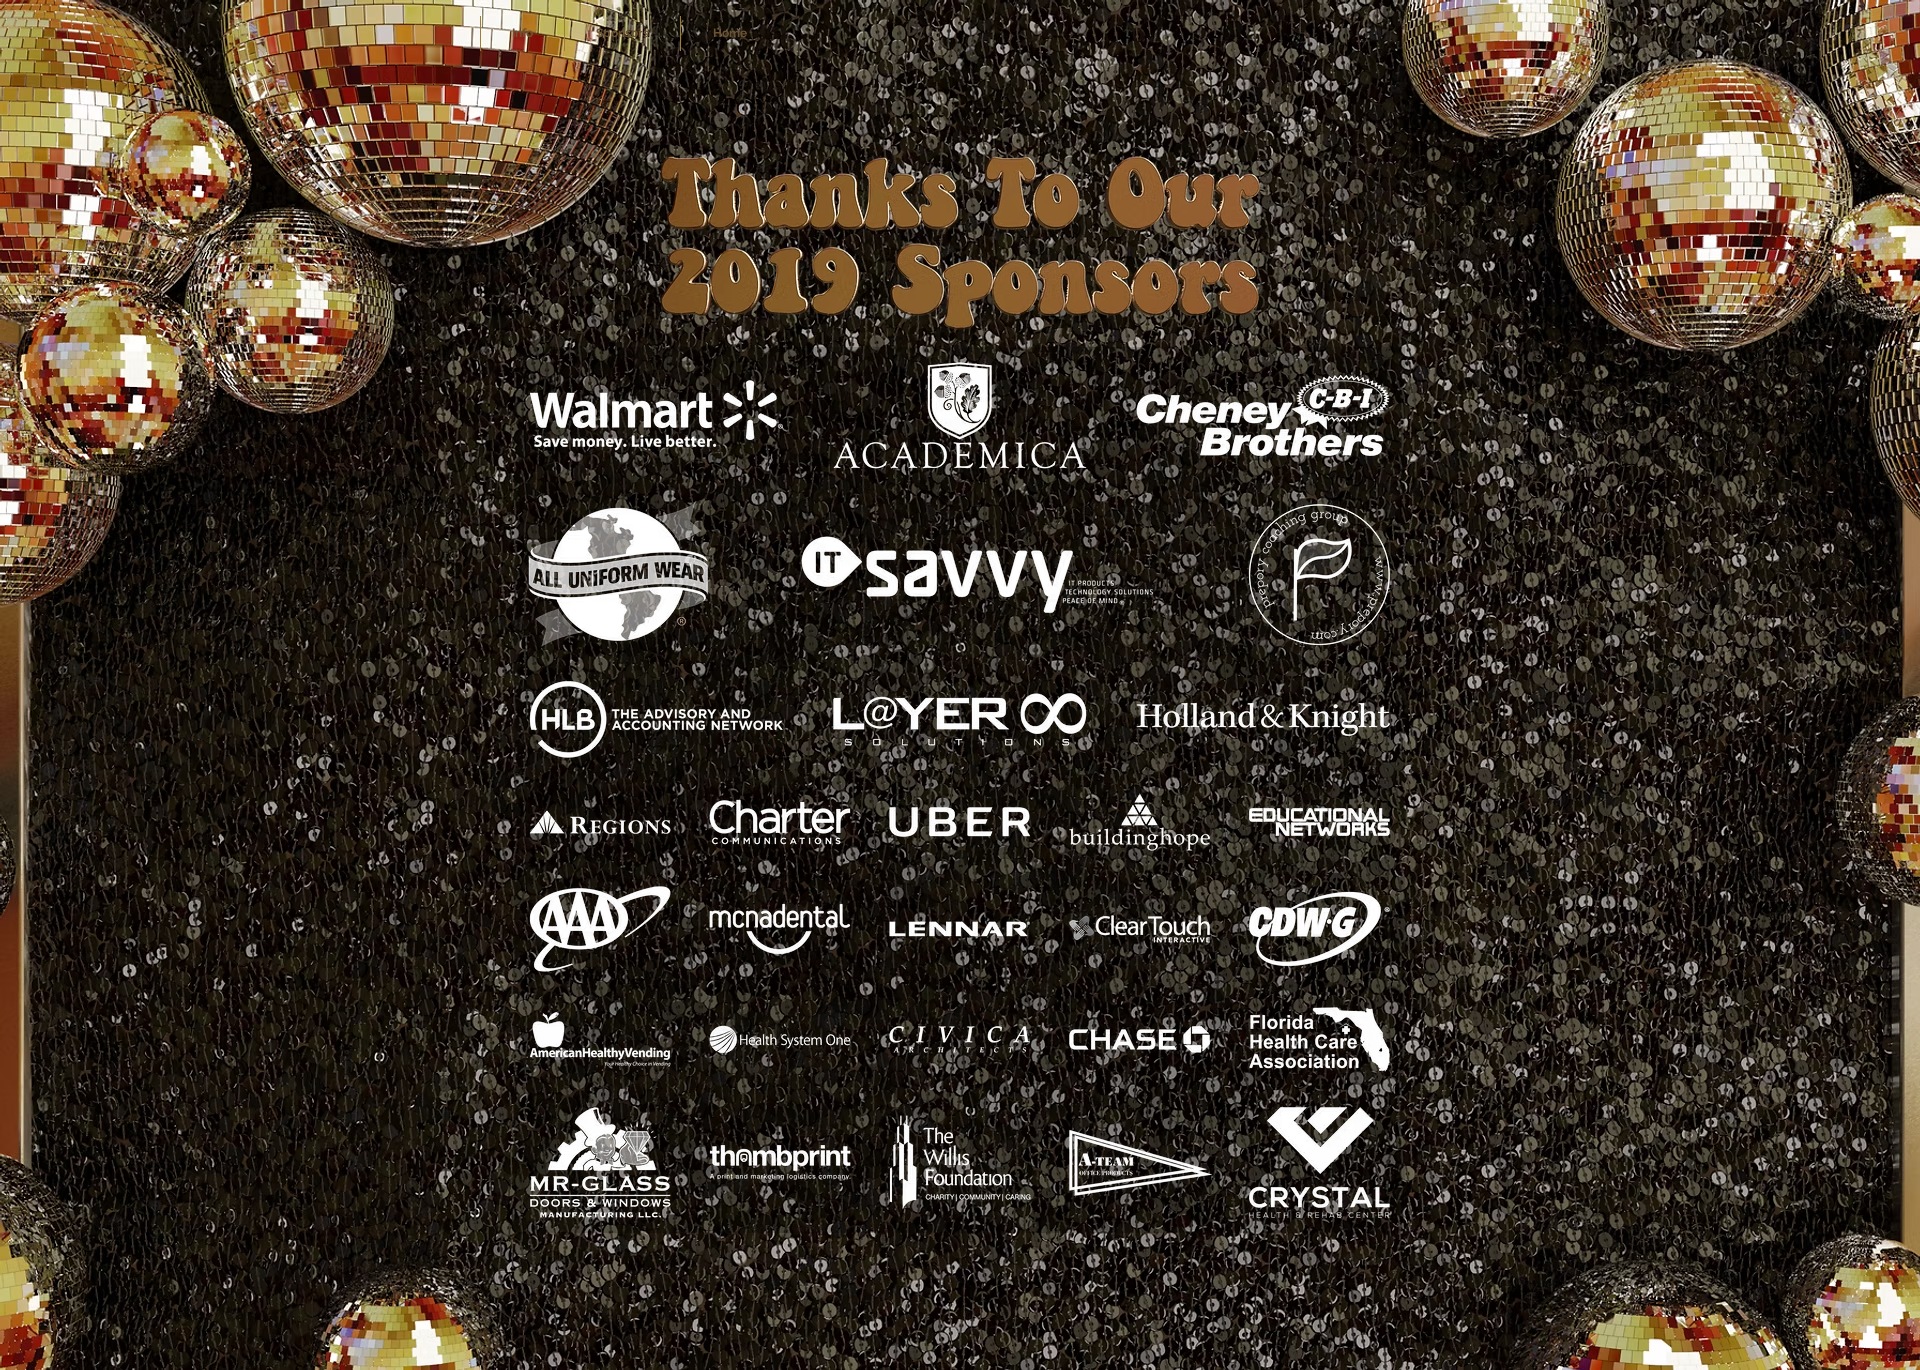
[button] (622, 33)
